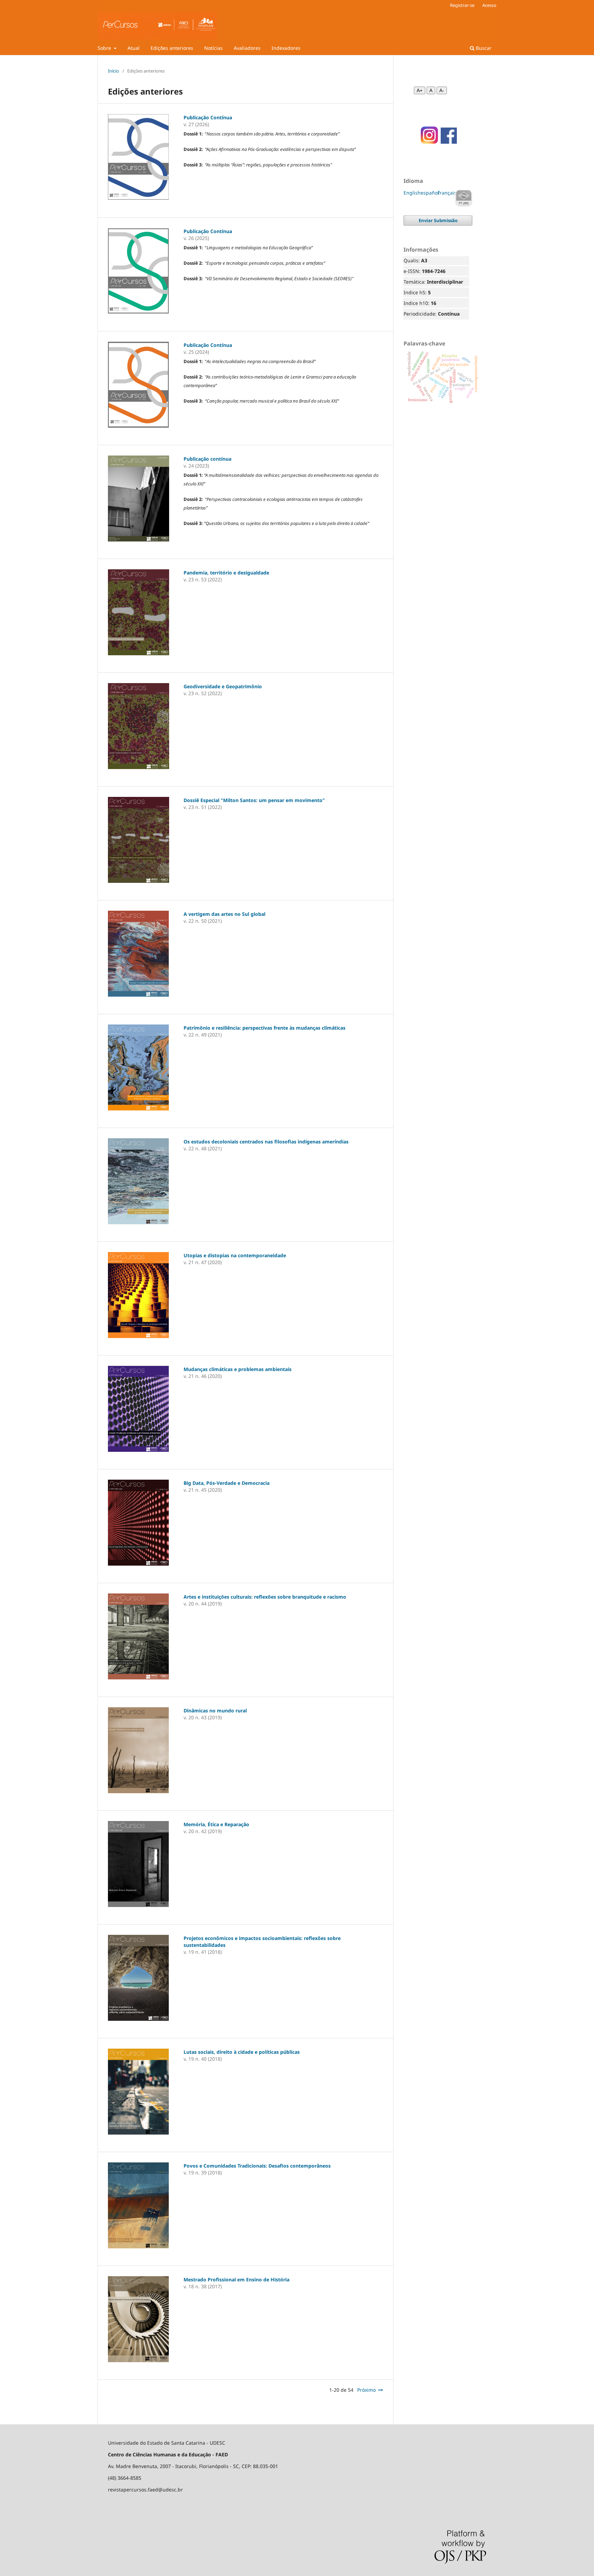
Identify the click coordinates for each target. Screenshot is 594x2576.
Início (113, 71)
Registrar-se (462, 5)
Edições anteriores (172, 48)
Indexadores (286, 48)
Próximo (366, 2390)
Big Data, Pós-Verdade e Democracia (227, 1483)
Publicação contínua (207, 459)
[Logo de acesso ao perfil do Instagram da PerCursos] (427, 142)
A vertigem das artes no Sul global (224, 914)
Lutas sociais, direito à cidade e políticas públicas (242, 2052)
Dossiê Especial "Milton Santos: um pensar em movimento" (254, 800)
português (464, 198)
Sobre (105, 48)
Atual (134, 48)
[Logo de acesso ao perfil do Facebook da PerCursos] (449, 142)
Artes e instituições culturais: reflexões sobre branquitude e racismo (265, 1597)
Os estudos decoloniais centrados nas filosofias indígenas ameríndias (266, 1142)
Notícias (213, 48)
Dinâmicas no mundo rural (215, 1711)
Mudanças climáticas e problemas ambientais (238, 1369)
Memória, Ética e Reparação (216, 1824)
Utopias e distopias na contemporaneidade (235, 1255)
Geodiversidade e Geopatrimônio (223, 686)
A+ (420, 90)
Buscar (483, 48)
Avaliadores (247, 48)
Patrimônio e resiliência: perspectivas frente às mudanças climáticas (265, 1028)
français (447, 193)
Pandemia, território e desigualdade (226, 573)
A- (442, 90)
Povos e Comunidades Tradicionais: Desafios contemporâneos (257, 2166)
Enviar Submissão (438, 220)
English (412, 193)
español (430, 193)
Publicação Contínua (208, 117)
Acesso (489, 5)
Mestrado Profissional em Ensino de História (236, 2279)
